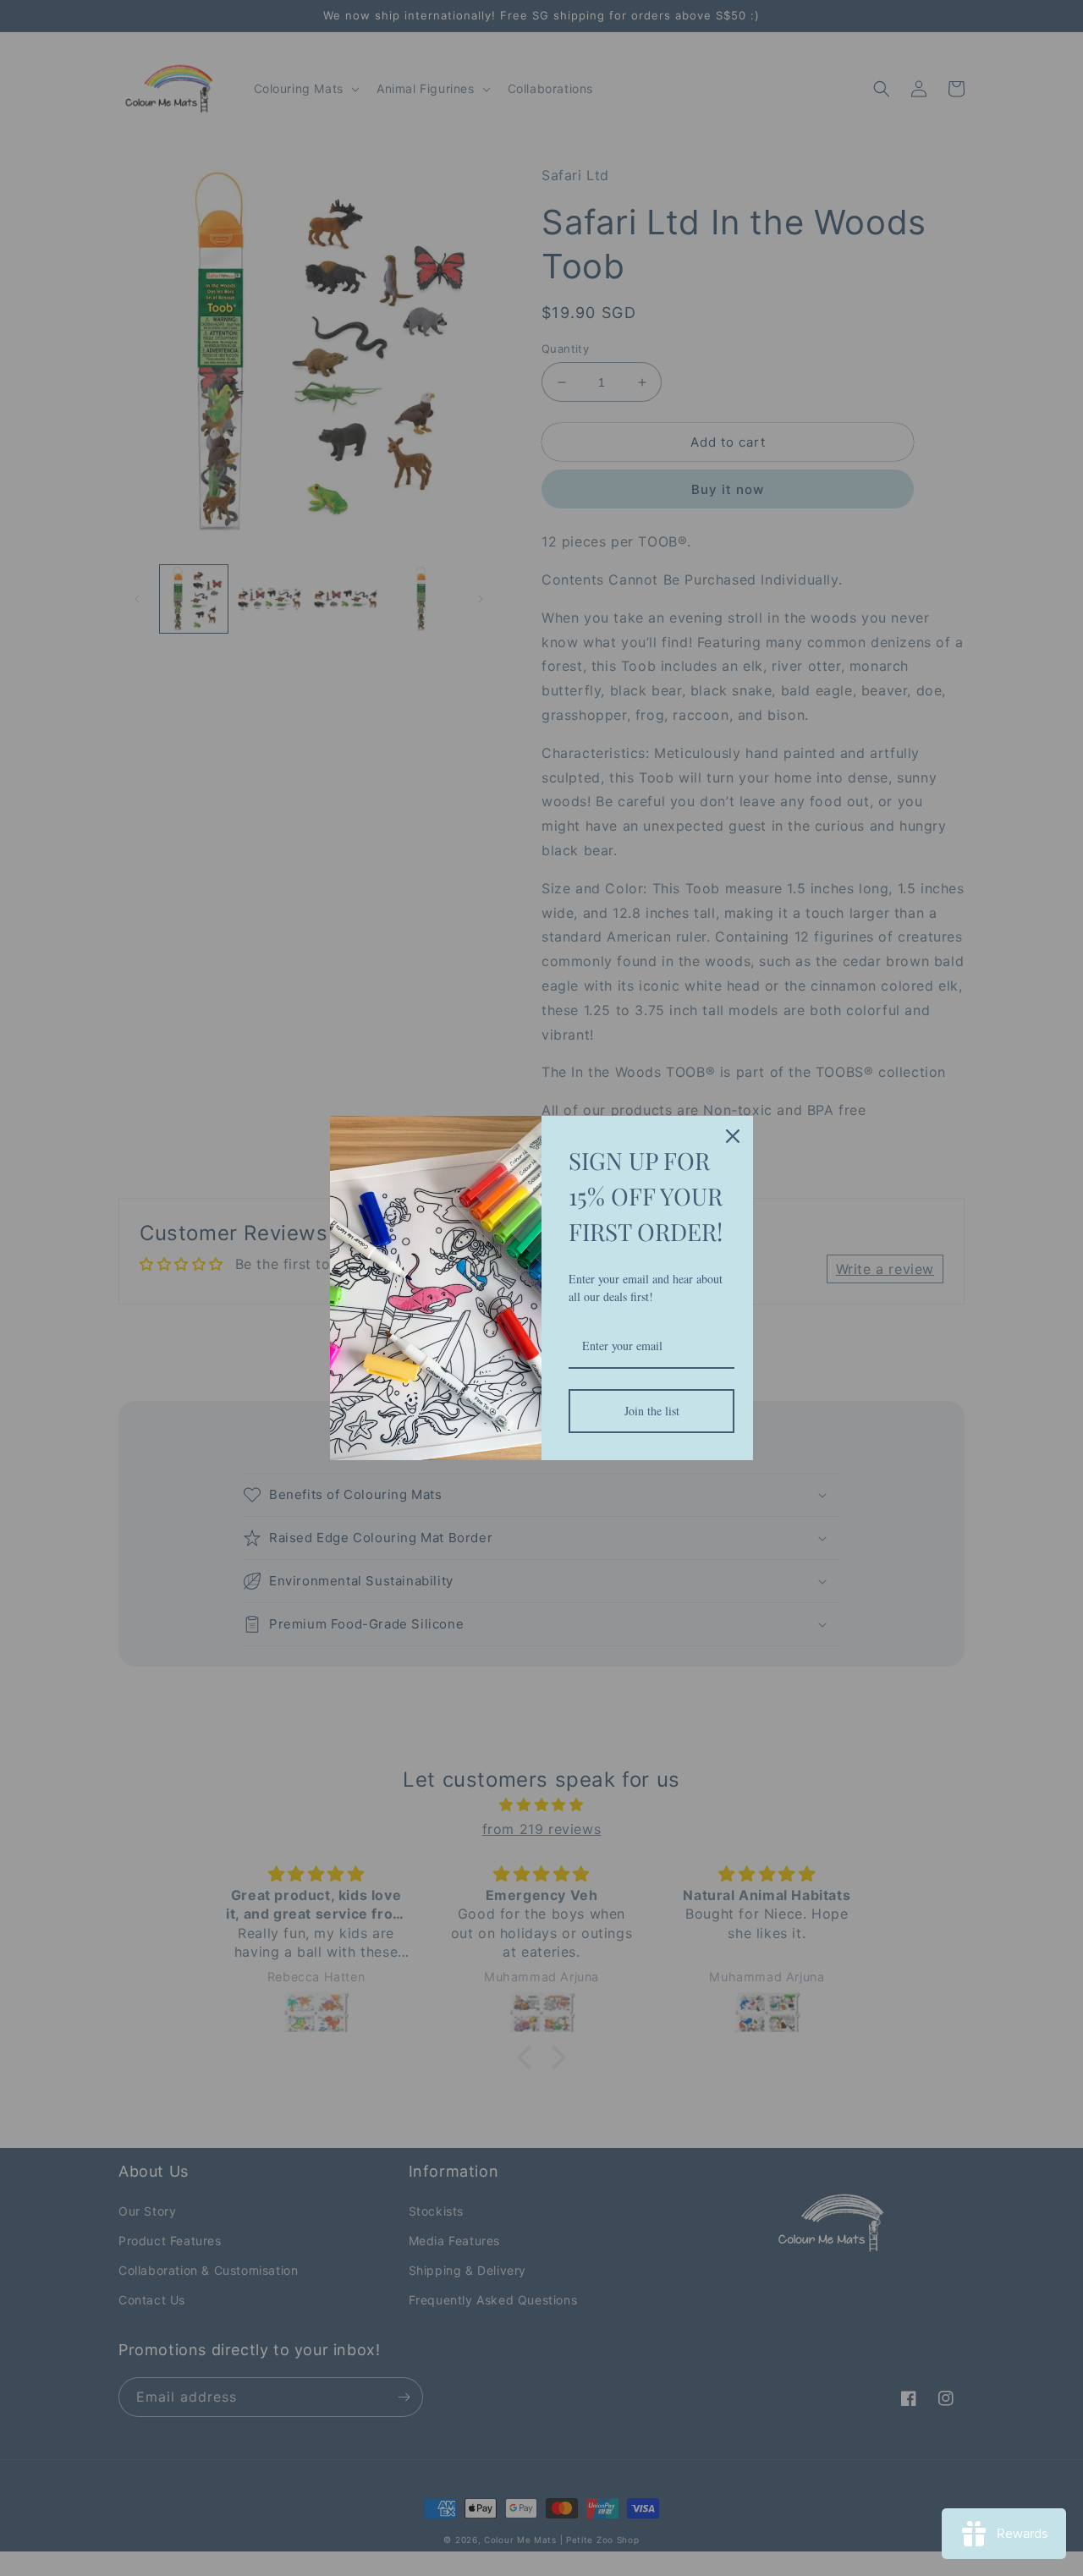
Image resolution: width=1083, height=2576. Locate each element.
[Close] (733, 1136)
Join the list (652, 1411)
